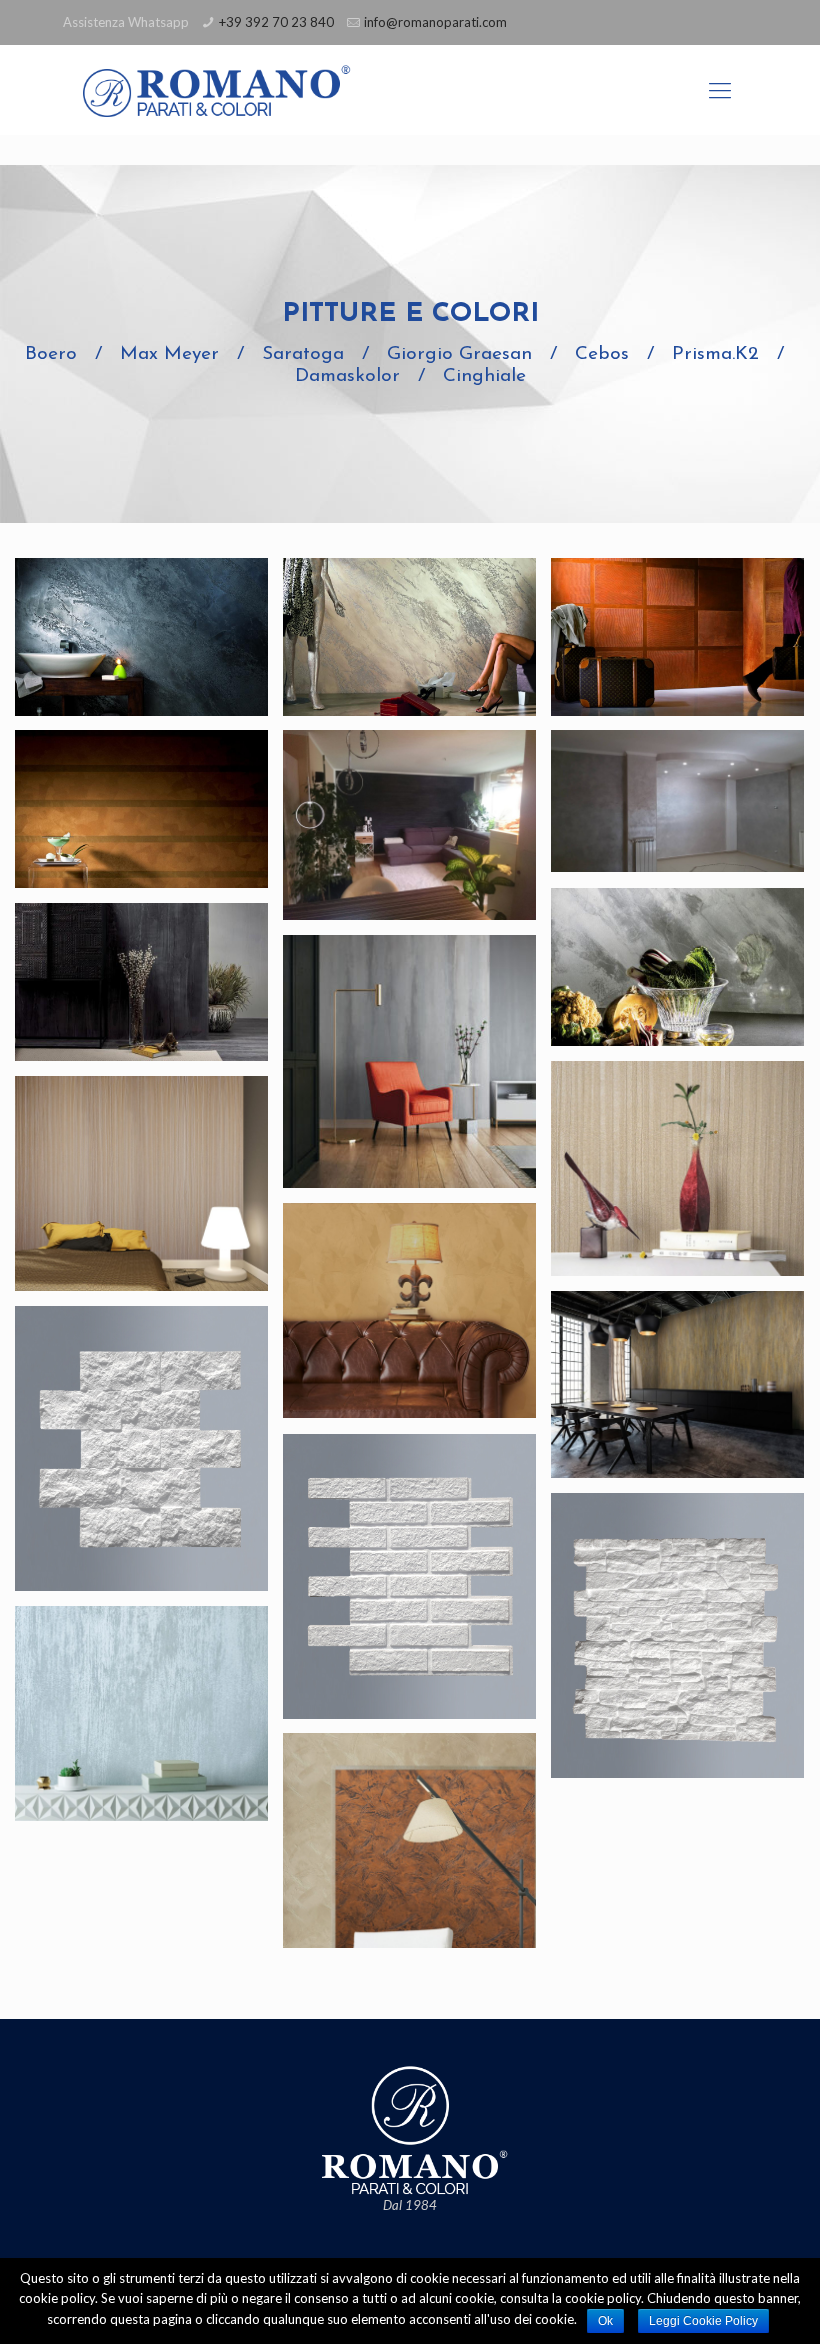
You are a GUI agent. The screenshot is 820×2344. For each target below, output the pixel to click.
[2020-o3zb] (141, 809)
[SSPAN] (677, 1635)
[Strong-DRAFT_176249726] (409, 1840)
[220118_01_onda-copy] (677, 1168)
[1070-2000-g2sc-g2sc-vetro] (141, 637)
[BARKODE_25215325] (141, 1183)
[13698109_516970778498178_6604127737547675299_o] (677, 801)
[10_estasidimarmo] (677, 967)
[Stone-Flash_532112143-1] (141, 1713)
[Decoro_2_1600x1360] (409, 1310)
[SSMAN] (409, 1576)
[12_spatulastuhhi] (141, 982)
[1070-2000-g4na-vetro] (409, 637)
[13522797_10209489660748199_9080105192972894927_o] (409, 825)
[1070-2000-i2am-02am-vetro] (677, 637)
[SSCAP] (141, 1448)
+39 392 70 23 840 (276, 22)
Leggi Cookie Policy (703, 2321)
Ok (605, 2321)
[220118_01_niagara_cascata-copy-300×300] (409, 1061)
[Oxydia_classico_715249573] (677, 1384)
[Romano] (239, 90)
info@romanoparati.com (435, 22)
